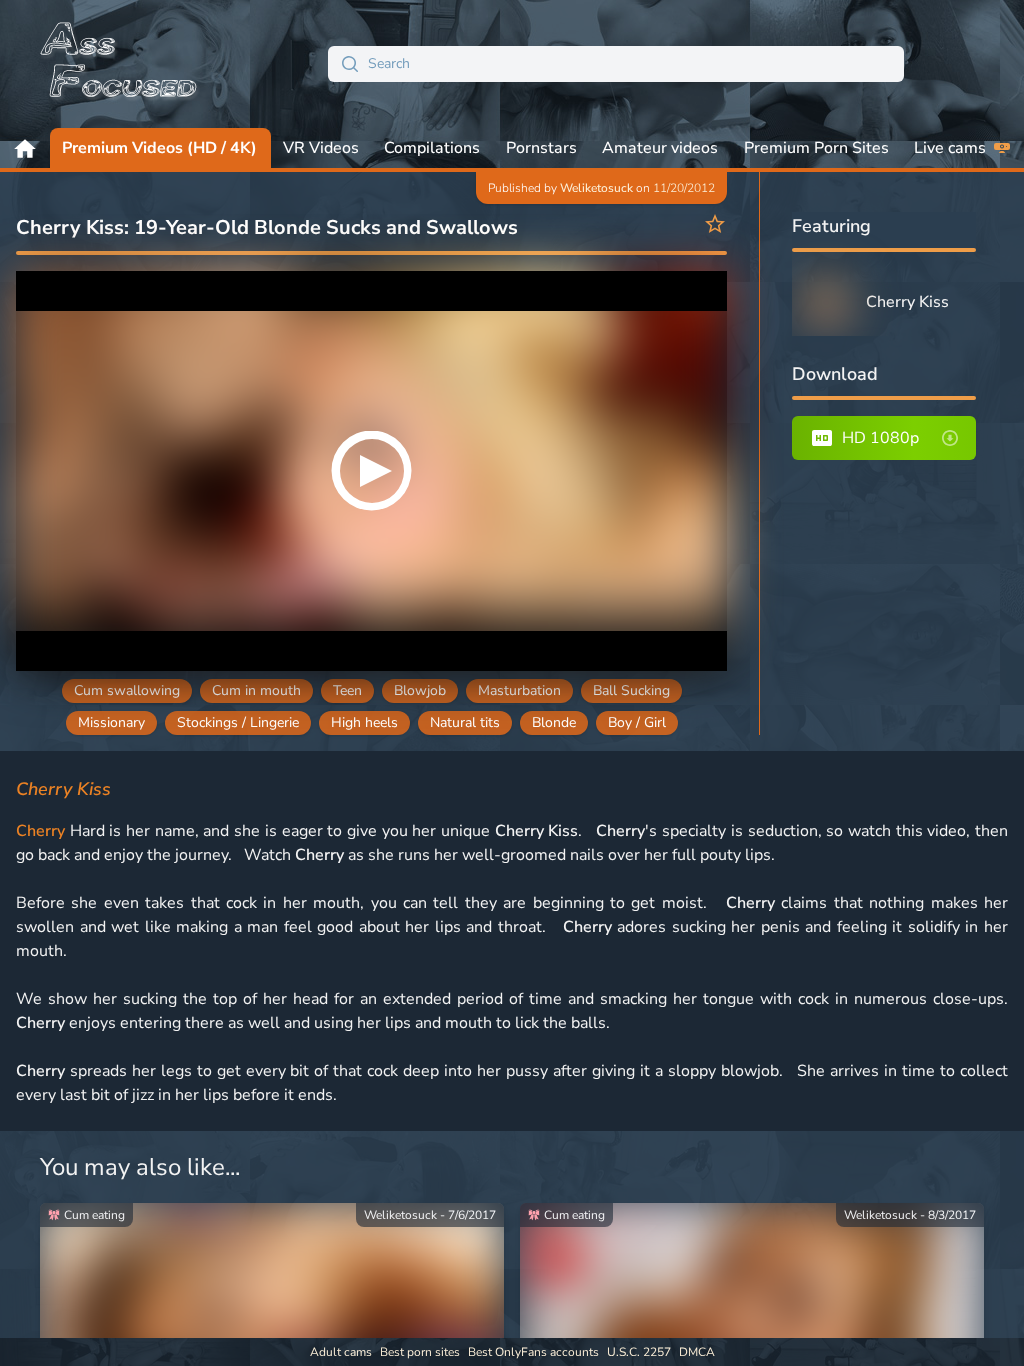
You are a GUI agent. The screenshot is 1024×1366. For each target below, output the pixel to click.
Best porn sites (420, 1352)
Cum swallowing (127, 690)
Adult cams (341, 1352)
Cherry (40, 831)
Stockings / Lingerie (238, 722)
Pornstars (541, 148)
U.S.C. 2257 (639, 1352)
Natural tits (465, 722)
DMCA (697, 1352)
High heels (364, 722)
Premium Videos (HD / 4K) (159, 148)
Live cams (950, 148)
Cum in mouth (256, 690)
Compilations (432, 148)
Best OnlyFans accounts (533, 1352)
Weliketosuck (596, 188)
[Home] (120, 64)
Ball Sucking (631, 690)
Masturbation (519, 690)
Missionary (111, 722)
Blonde (554, 722)
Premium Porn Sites (816, 148)
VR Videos (321, 148)
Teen (347, 690)
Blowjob (420, 690)
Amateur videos (660, 148)
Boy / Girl (637, 722)
